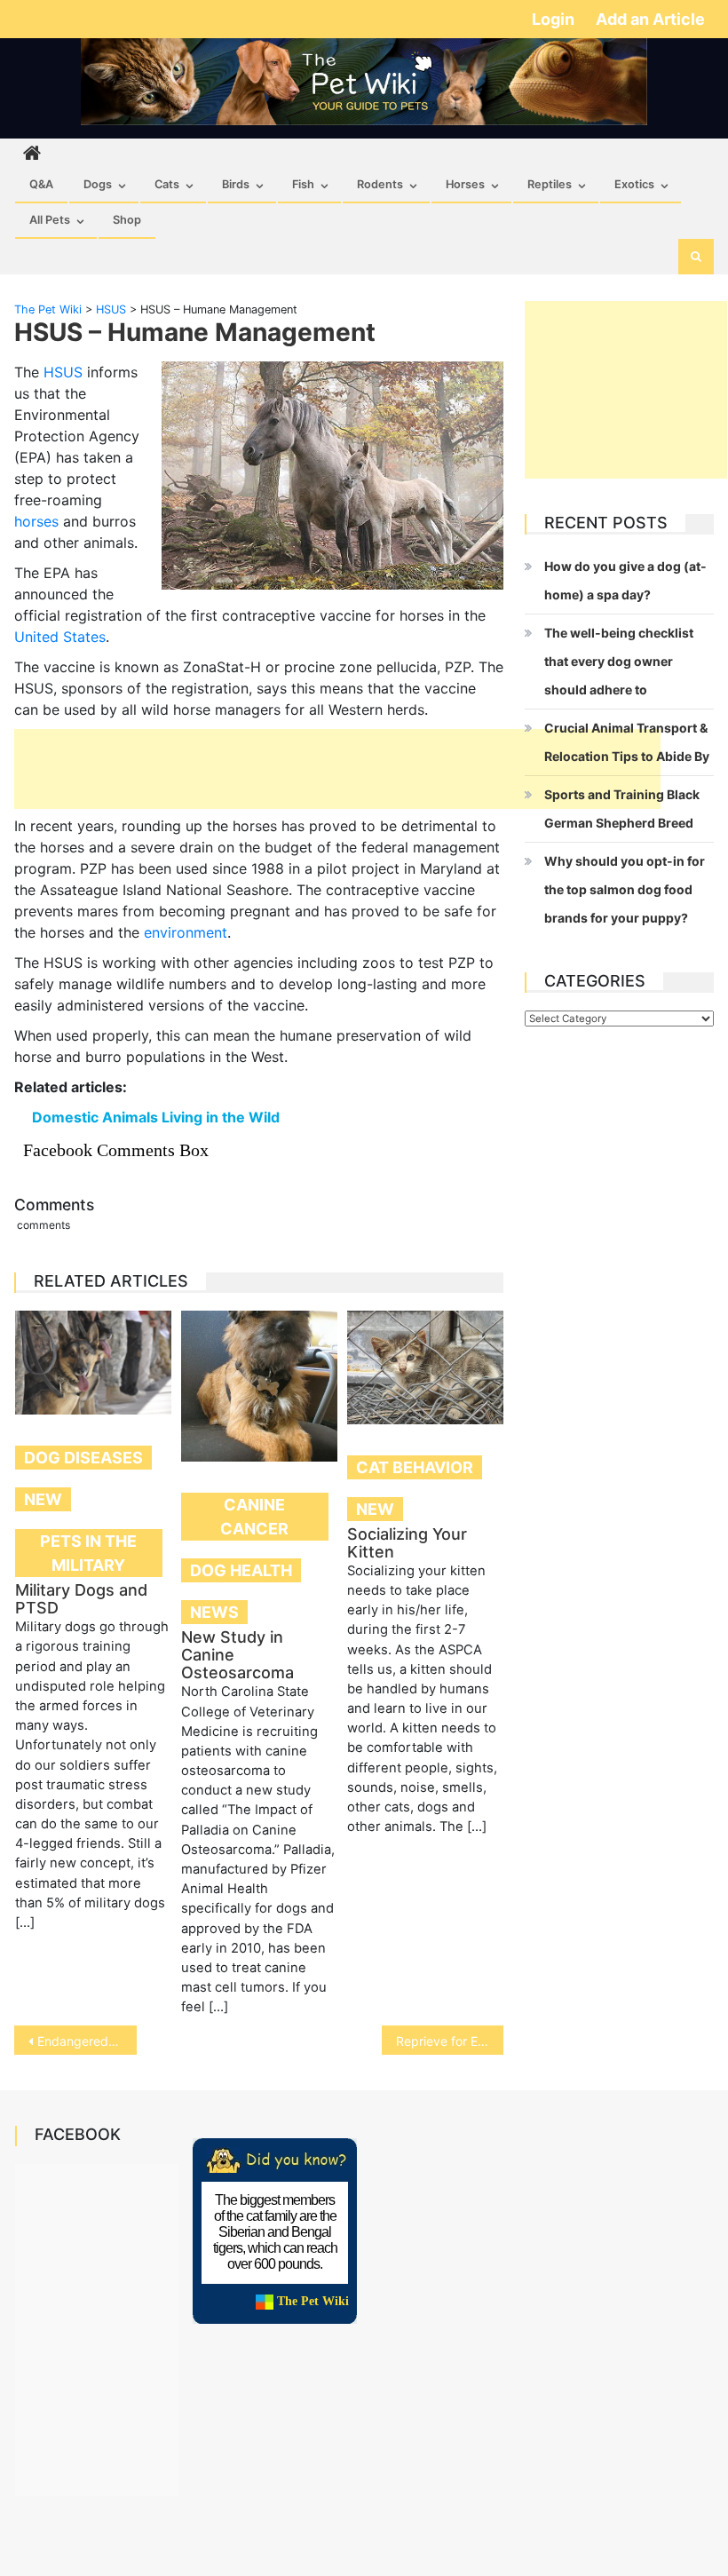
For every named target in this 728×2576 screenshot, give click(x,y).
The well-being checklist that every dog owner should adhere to (619, 661)
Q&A (41, 184)
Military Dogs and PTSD (81, 1599)
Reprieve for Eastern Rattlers (450, 2041)
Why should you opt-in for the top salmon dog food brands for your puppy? (625, 889)
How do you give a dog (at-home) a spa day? (625, 580)
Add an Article (650, 19)
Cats (167, 184)
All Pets (50, 220)
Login (555, 19)
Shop (127, 220)
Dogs (98, 184)
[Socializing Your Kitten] (425, 1367)
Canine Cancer (254, 1517)
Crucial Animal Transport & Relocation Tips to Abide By (627, 742)
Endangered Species (87, 2041)
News (214, 1612)
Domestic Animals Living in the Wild (156, 1117)
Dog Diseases (83, 1458)
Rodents (380, 184)
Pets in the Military (88, 1553)
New (43, 1499)
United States (60, 637)
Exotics (634, 184)
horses (36, 521)
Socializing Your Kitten (407, 1543)
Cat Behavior (415, 1467)
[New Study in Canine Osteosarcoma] (259, 1386)
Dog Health (241, 1570)
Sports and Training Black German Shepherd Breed (622, 808)
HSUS (63, 372)
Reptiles (550, 184)
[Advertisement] (337, 769)
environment (186, 932)
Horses (465, 184)
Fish (303, 184)
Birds (236, 184)
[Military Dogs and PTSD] (93, 1363)
